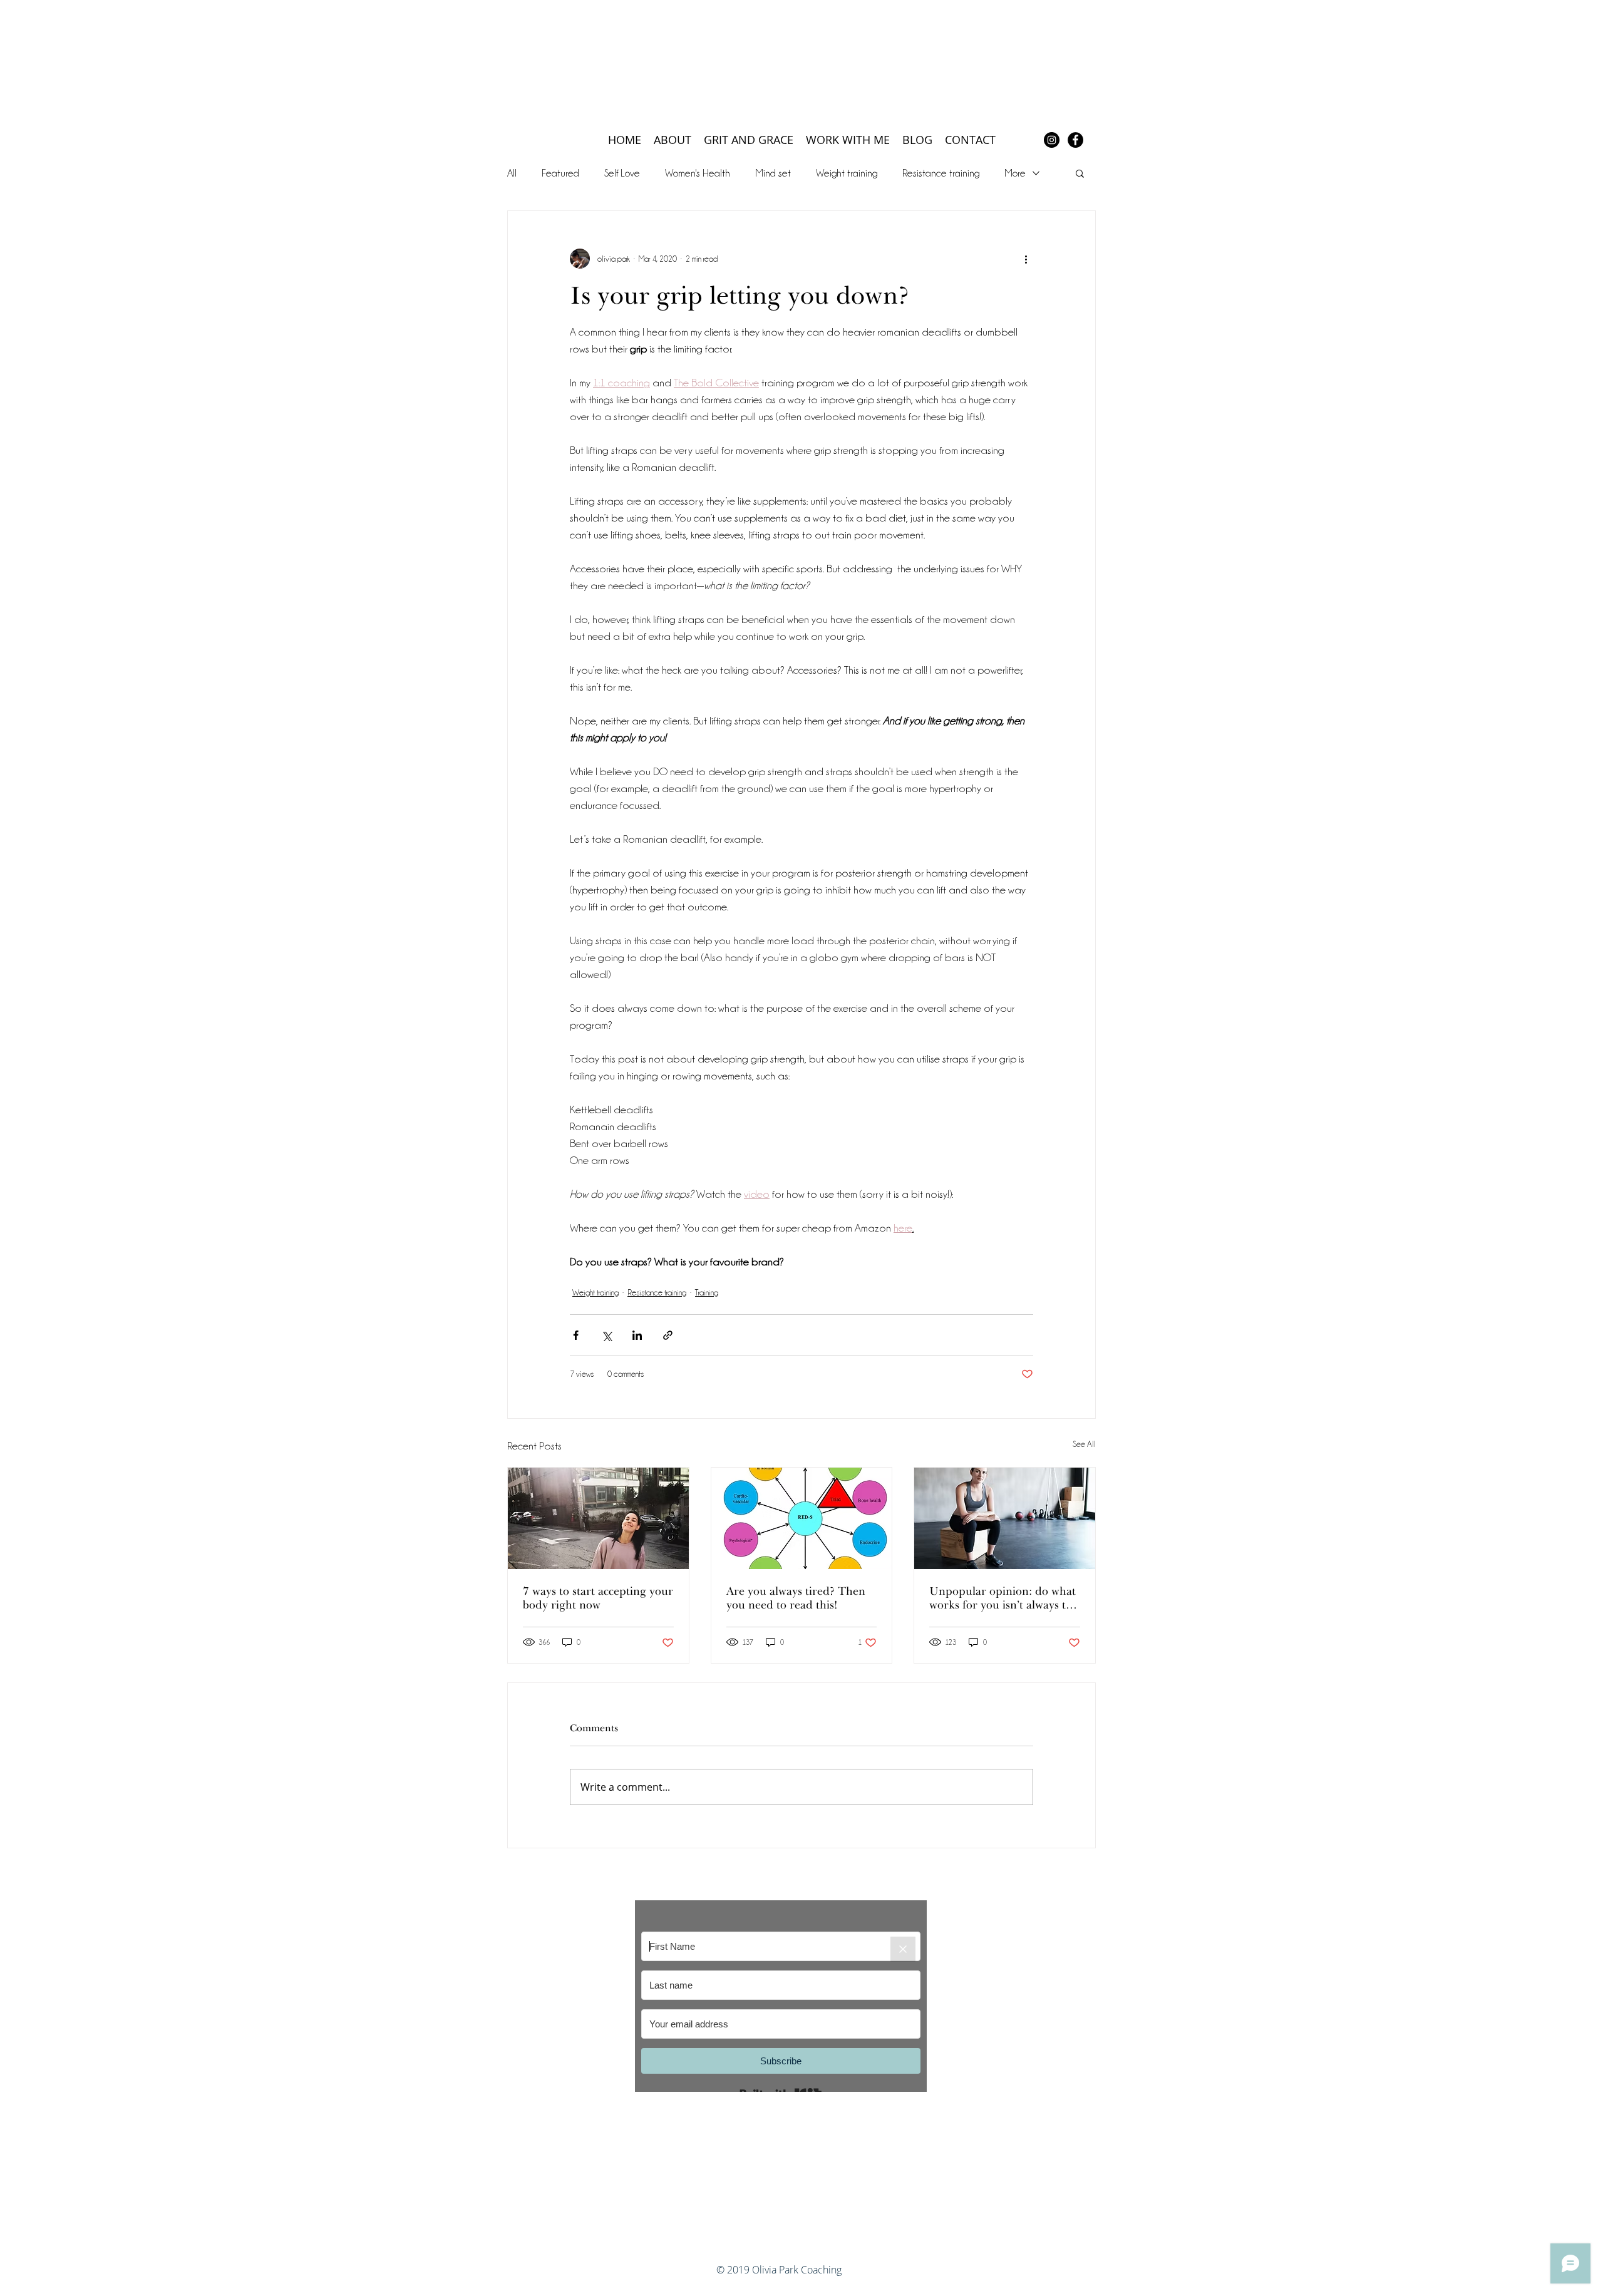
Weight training (847, 173)
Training (707, 1292)
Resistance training (941, 173)
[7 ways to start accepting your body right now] (598, 1518)
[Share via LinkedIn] (637, 1335)
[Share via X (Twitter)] (606, 1335)
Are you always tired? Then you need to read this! (796, 1598)
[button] (1080, 173)
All (512, 173)
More (1015, 173)
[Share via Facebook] (576, 1335)
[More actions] (1026, 259)
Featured (560, 173)
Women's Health (698, 173)
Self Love (622, 173)
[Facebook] (1075, 140)
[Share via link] (668, 1335)
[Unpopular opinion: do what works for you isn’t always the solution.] (1005, 1518)
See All (1084, 1444)
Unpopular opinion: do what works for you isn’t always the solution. (1004, 1598)
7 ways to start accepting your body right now (598, 1598)
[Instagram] (1052, 140)
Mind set (773, 173)
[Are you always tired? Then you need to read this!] (802, 1518)
